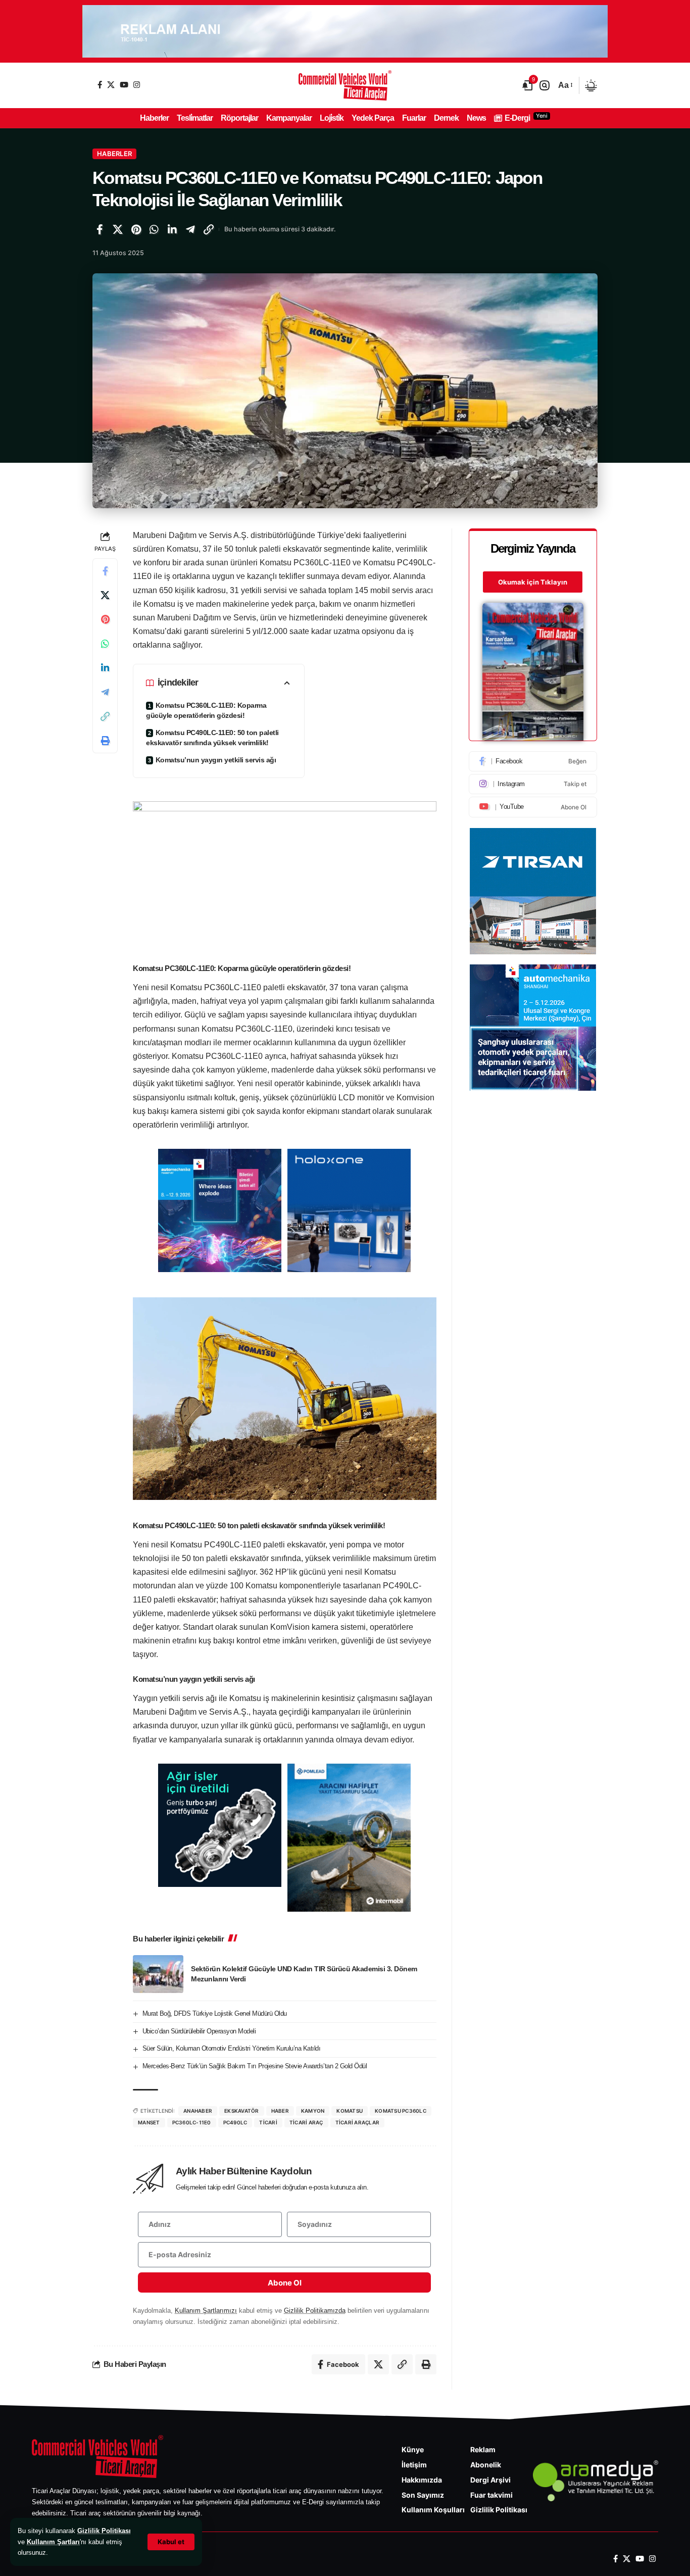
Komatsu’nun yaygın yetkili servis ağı (216, 760)
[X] (111, 85)
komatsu (350, 2111)
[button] (171, 2542)
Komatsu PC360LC (401, 2111)
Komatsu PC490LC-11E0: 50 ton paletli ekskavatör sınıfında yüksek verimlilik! (212, 738)
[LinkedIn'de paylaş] (172, 229)
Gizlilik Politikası (104, 2531)
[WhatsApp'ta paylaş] (154, 229)
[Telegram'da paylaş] (190, 229)
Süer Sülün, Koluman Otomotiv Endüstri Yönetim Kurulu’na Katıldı (232, 2048)
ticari (268, 2122)
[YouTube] (124, 85)
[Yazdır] (105, 741)
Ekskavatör (242, 2111)
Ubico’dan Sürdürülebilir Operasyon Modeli (199, 2031)
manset (149, 2122)
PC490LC (235, 2122)
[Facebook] (100, 85)
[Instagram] (137, 85)
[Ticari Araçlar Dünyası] (345, 85)
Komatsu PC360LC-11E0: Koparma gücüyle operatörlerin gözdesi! (206, 710)
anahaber (198, 2111)
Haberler (114, 154)
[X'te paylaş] (118, 229)
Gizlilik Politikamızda (315, 2311)
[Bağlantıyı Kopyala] (209, 229)
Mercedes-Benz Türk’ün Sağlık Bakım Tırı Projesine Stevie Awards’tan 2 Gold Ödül (255, 2066)
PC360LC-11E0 (192, 2122)
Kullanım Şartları (53, 2542)
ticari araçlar (358, 2122)
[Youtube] (533, 807)
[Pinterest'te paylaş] (136, 229)
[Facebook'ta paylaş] (100, 229)
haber (280, 2111)
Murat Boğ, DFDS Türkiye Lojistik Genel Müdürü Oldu (215, 2013)
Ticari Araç (306, 2122)
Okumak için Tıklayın (533, 582)
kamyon (313, 2111)
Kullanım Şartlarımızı (206, 2311)
